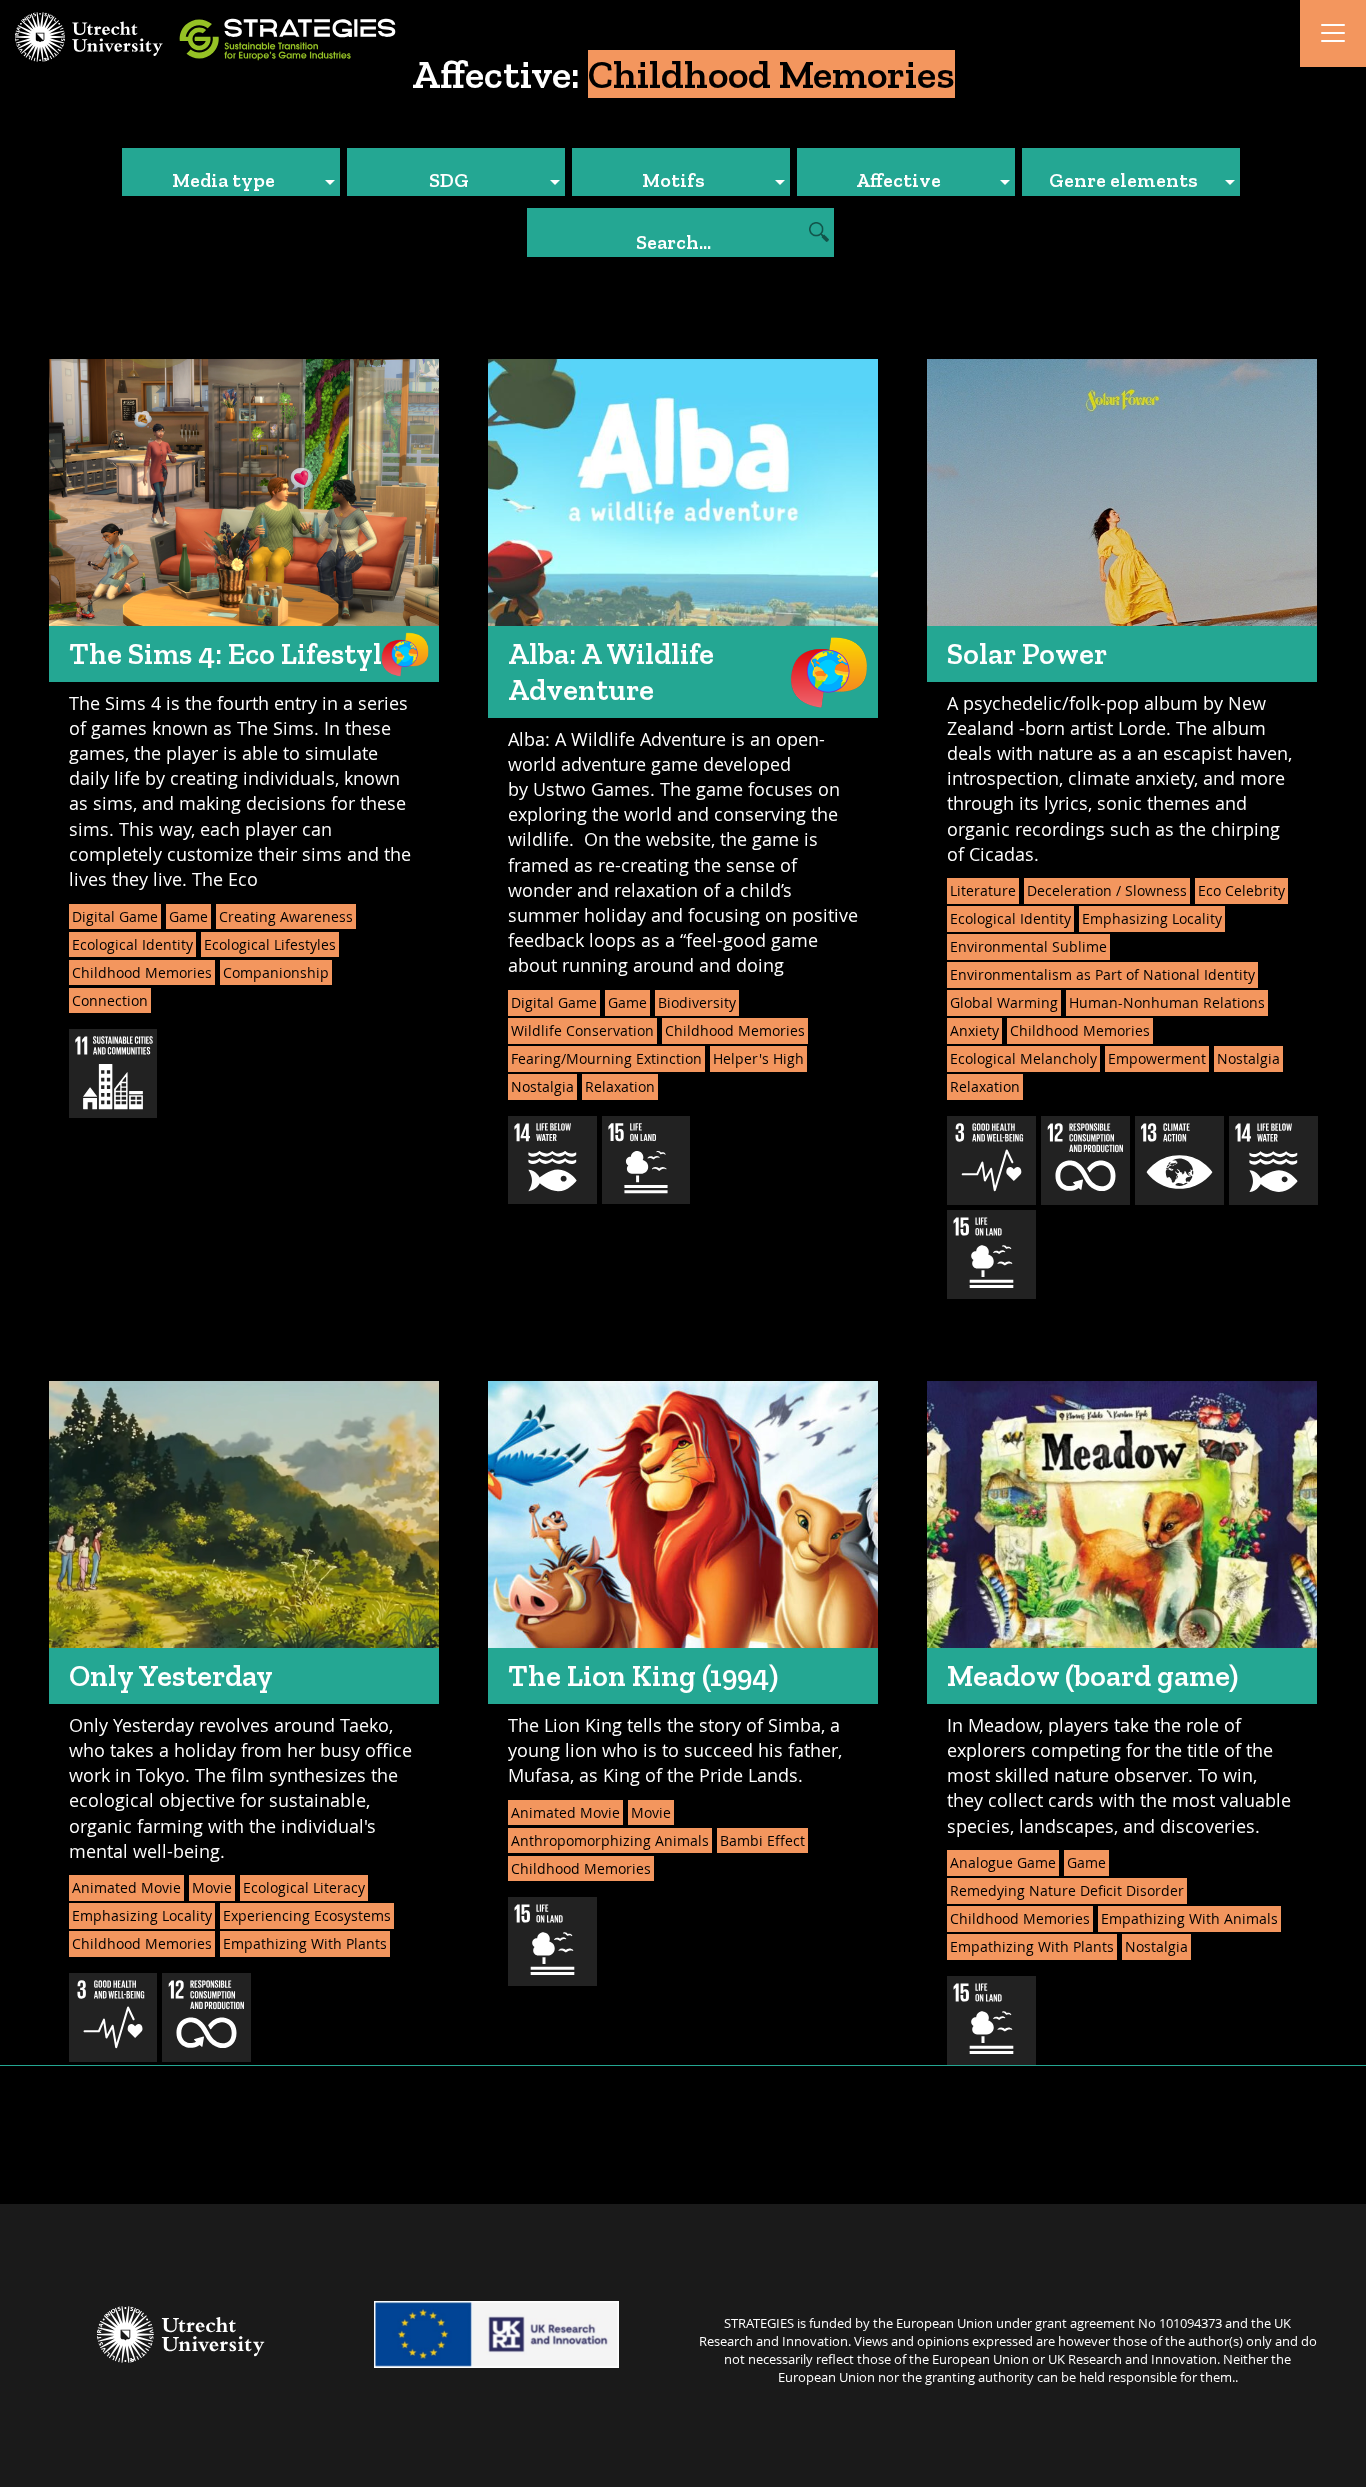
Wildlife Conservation (582, 1030)
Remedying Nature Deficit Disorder (1067, 1890)
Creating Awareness (286, 916)
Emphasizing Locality (1152, 918)
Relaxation (620, 1086)
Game (188, 916)
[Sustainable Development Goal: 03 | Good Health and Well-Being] (991, 1160)
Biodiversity (697, 1002)
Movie (212, 1887)
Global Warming (1004, 1002)
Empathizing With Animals (1189, 1918)
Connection (110, 1000)
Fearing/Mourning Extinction (606, 1058)
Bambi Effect (762, 1840)
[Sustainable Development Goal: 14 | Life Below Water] (552, 1160)
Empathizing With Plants (305, 1943)
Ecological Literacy (304, 1887)
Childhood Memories (142, 972)
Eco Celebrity (1241, 890)
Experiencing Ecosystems (307, 1915)
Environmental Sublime (1028, 946)
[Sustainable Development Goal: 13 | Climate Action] (1179, 1160)
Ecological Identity (132, 944)
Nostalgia (542, 1086)
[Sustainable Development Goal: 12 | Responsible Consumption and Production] (1085, 1160)
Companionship (276, 972)
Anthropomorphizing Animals (610, 1840)
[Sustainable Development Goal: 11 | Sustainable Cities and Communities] (113, 1073)
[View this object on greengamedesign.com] (405, 654)
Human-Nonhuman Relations (1167, 1002)
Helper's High (758, 1058)
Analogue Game (1003, 1862)
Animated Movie (126, 1887)
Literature (983, 890)
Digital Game (115, 916)
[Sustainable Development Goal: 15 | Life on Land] (646, 1160)
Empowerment (1157, 1058)
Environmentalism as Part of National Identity (1102, 974)
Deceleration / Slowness (1107, 890)
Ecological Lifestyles (270, 944)
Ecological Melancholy (1023, 1058)
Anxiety (974, 1030)
